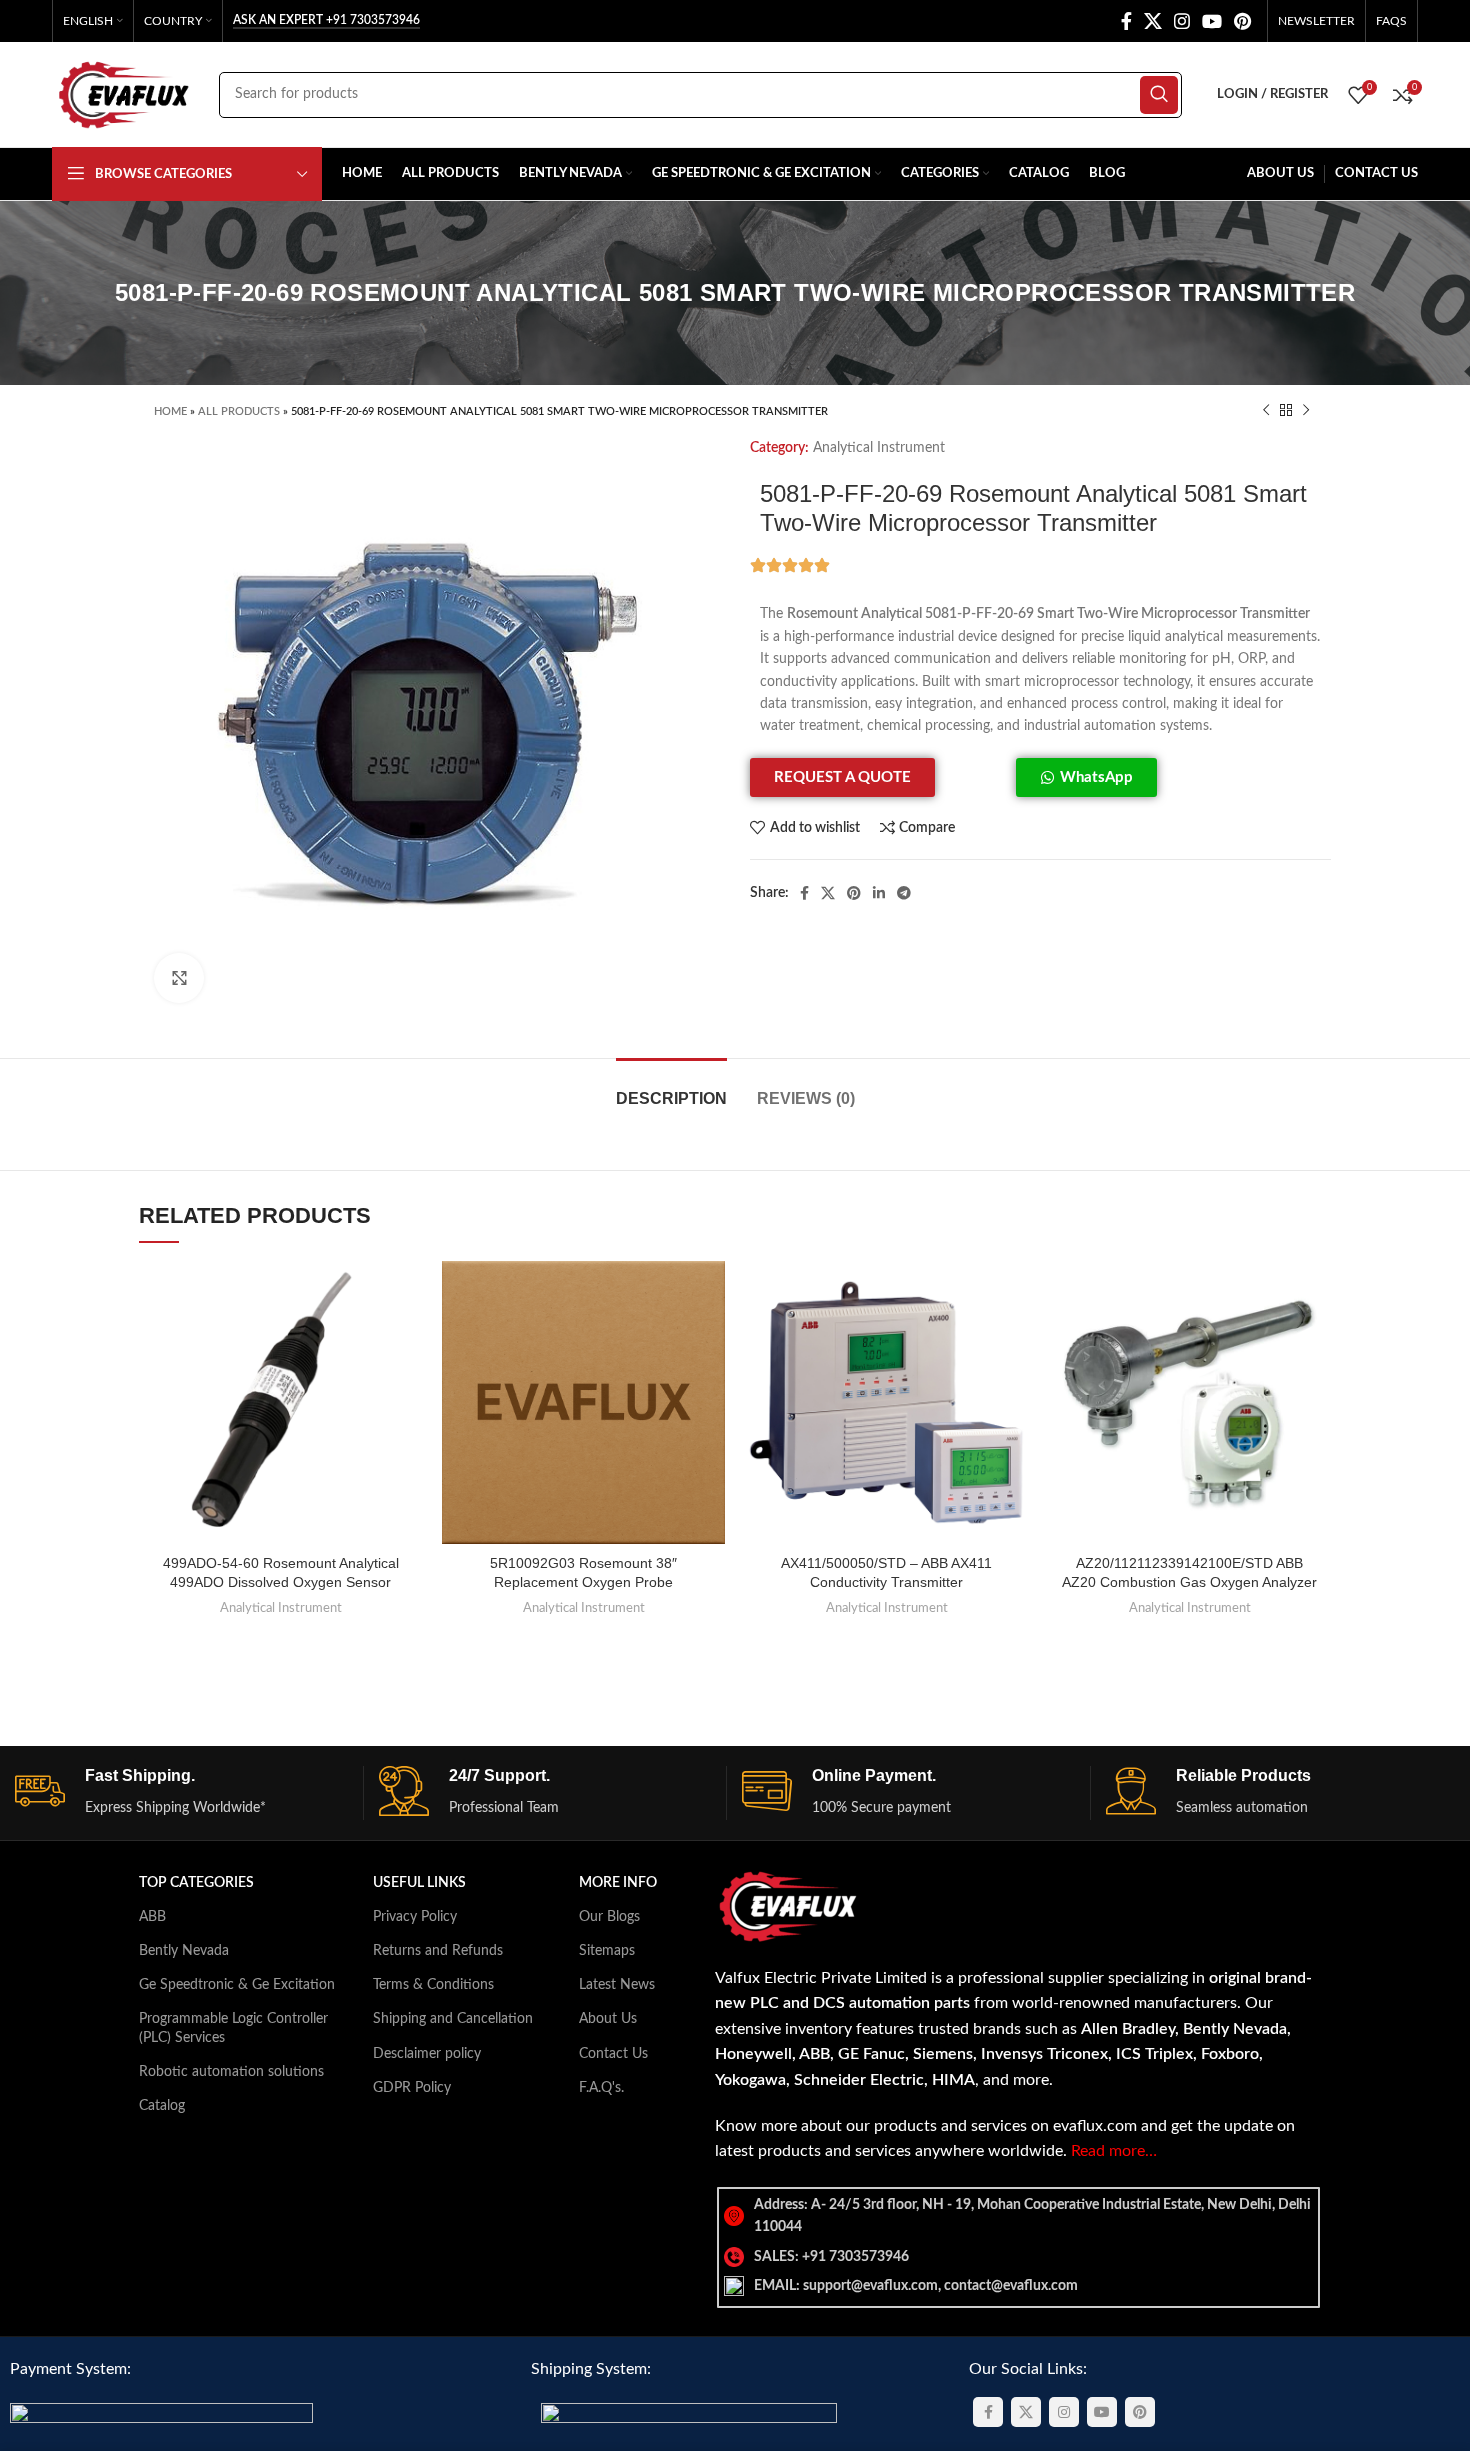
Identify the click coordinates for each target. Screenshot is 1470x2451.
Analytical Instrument (879, 448)
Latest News (617, 1985)
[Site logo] (125, 94)
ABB (152, 1917)
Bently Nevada (184, 1951)
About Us (608, 2019)
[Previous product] (1266, 411)
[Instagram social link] (1182, 21)
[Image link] (161, 2415)
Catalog (162, 2106)
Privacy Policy (415, 1917)
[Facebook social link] (1126, 21)
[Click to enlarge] (179, 978)
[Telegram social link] (904, 893)
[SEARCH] (1159, 95)
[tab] (671, 1088)
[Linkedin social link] (879, 893)
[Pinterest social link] (1242, 21)
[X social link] (1153, 21)
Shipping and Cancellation (453, 2019)
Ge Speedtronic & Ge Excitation (237, 1985)
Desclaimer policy (427, 2054)
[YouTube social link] (1212, 21)
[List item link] (1018, 2257)
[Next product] (1306, 411)
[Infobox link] (189, 1792)
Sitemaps (607, 1951)
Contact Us (613, 2054)
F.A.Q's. (601, 2088)
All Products (239, 411)
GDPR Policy (412, 2088)
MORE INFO (618, 1883)
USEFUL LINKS (419, 1883)
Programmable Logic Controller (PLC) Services (233, 2028)
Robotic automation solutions (231, 2072)
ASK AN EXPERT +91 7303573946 (326, 20)
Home (170, 411)
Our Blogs (609, 1917)
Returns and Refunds (438, 1951)
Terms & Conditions (433, 1985)
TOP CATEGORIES (196, 1883)
